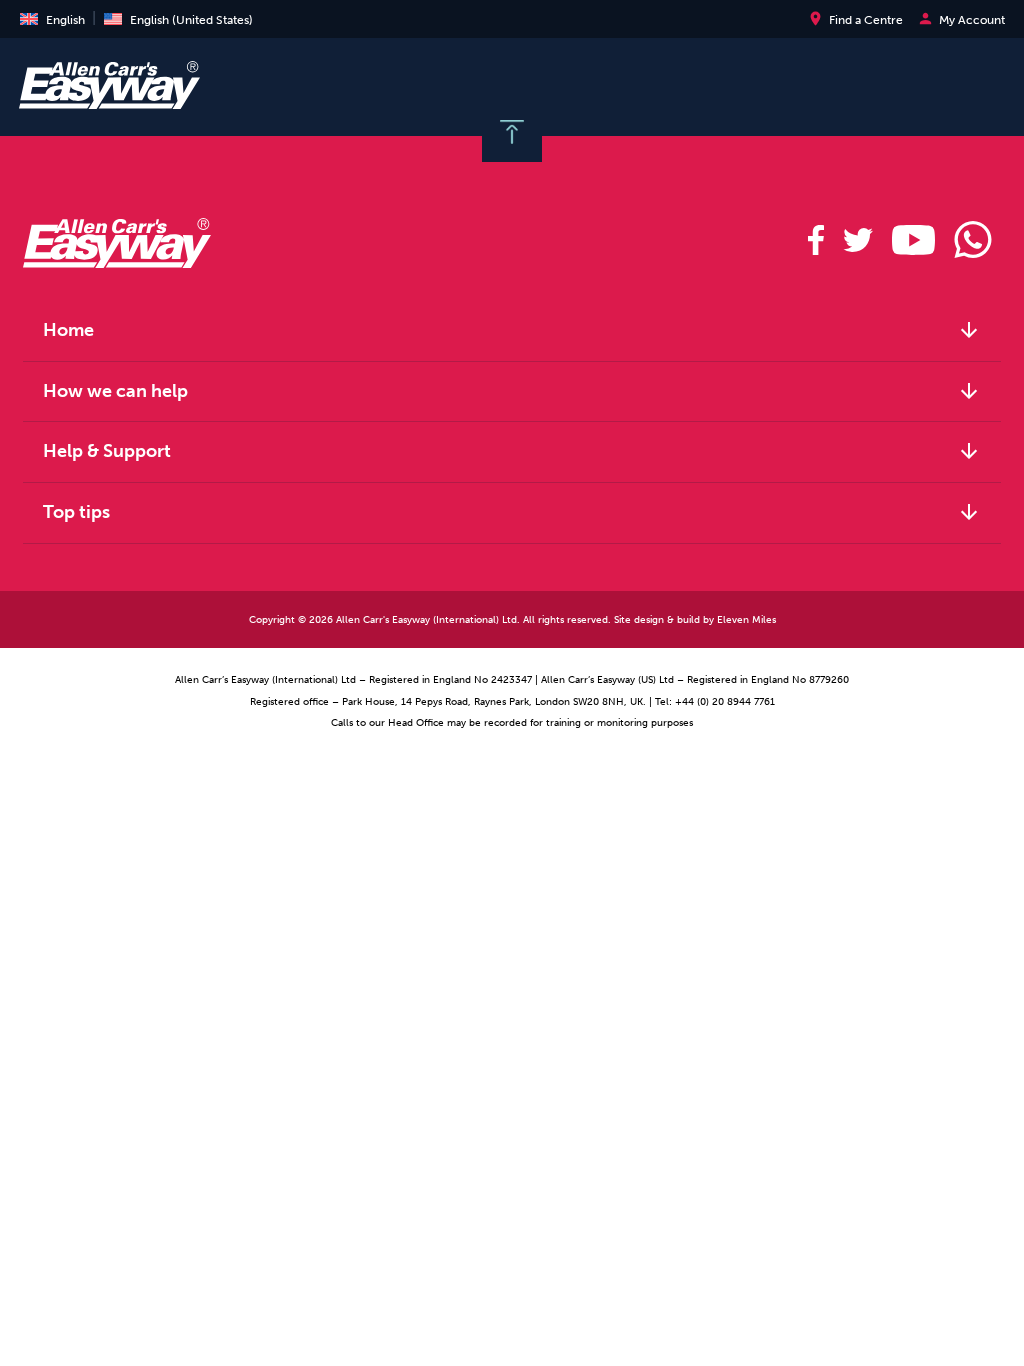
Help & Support (512, 451)
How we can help (512, 391)
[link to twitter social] (857, 240)
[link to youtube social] (913, 240)
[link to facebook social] (816, 240)
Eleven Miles (746, 619)
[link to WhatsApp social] (972, 240)
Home (512, 330)
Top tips (512, 512)
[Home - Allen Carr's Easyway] (109, 98)
